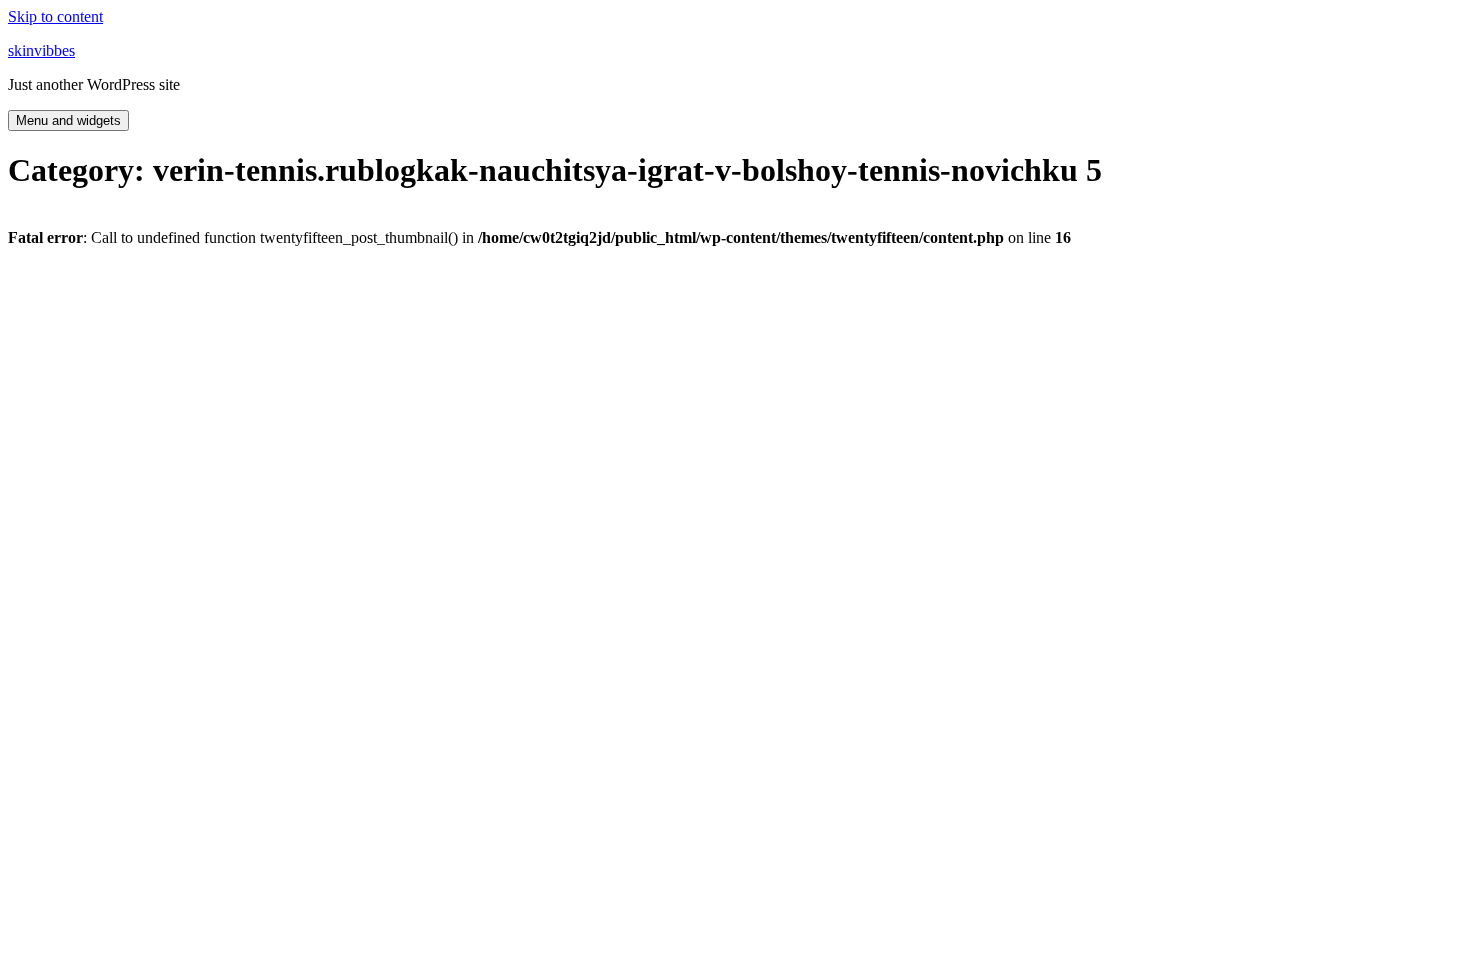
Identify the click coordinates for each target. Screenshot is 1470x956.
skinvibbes (41, 50)
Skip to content (55, 16)
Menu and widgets (68, 120)
